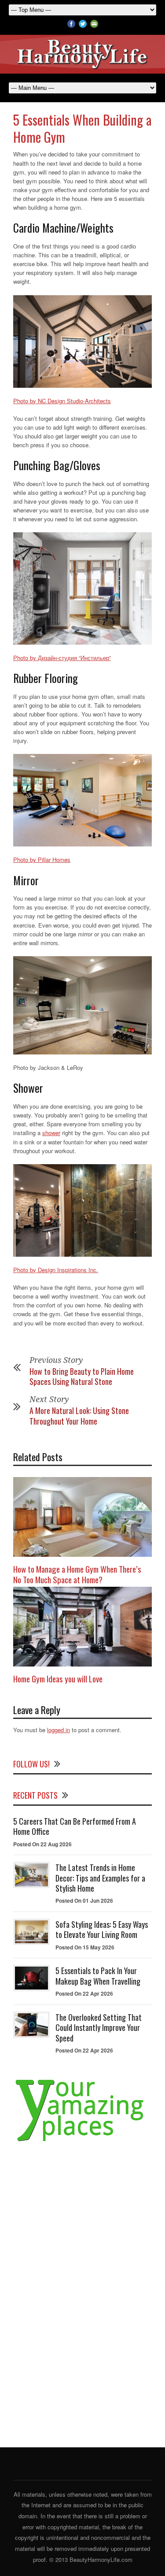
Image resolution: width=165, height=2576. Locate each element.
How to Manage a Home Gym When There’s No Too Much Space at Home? (77, 1574)
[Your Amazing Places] (82, 2141)
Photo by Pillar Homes (42, 859)
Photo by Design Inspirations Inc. (56, 1270)
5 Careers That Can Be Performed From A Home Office (75, 1826)
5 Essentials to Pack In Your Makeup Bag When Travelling (98, 1976)
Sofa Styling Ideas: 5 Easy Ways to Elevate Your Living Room (102, 1929)
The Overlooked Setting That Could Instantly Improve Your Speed (99, 2028)
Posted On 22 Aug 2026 (42, 1844)
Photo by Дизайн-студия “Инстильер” (62, 658)
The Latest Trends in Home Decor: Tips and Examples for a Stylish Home (100, 1878)
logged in (59, 1730)
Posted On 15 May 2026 (85, 1947)
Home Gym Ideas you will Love (58, 1678)
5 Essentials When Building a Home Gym (82, 128)
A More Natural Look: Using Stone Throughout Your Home (79, 1416)
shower (51, 1133)
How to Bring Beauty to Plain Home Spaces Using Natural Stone (82, 1376)
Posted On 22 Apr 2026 (84, 1993)
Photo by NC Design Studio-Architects (62, 401)
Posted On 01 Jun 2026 (84, 1900)
